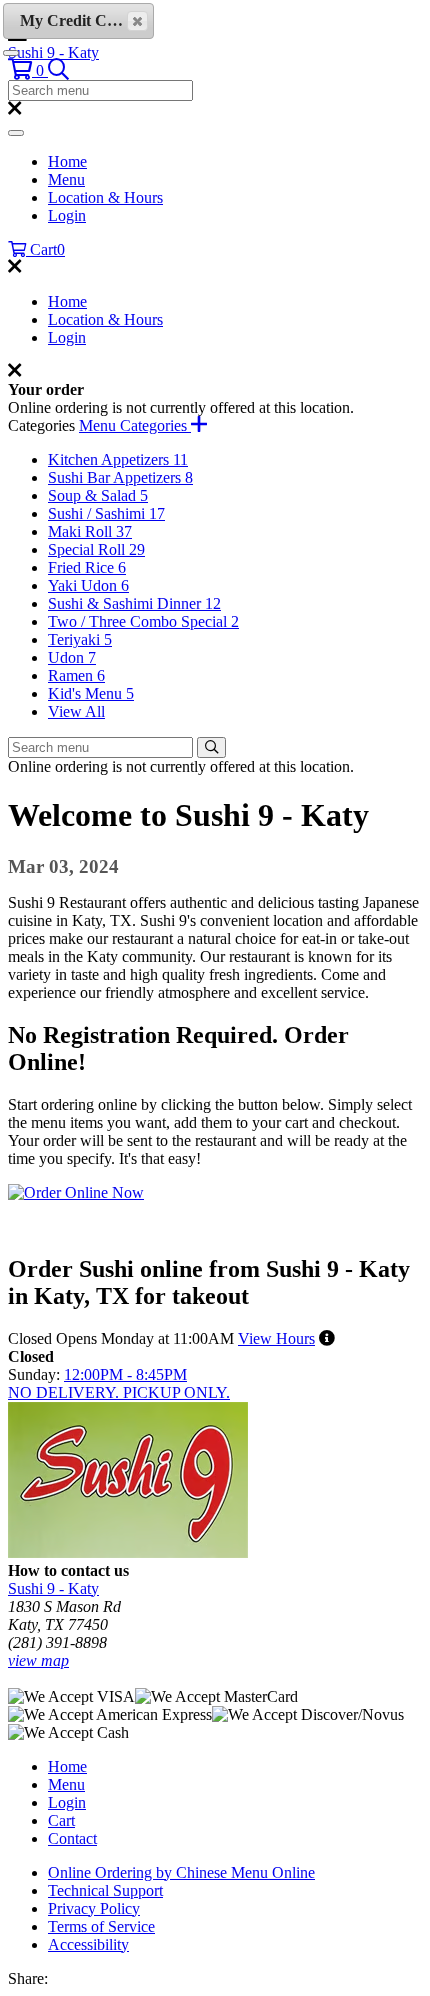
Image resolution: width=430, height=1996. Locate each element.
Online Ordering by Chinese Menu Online (181, 1872)
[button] (28, 70)
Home (67, 161)
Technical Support (105, 1890)
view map (38, 1660)
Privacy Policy (94, 1908)
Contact (72, 1838)
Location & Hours (105, 197)
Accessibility (88, 1944)
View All (76, 711)
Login (67, 215)
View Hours (276, 1338)
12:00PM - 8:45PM (125, 1374)
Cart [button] (45, 249)
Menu (66, 179)
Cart (61, 1820)
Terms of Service (101, 1926)
